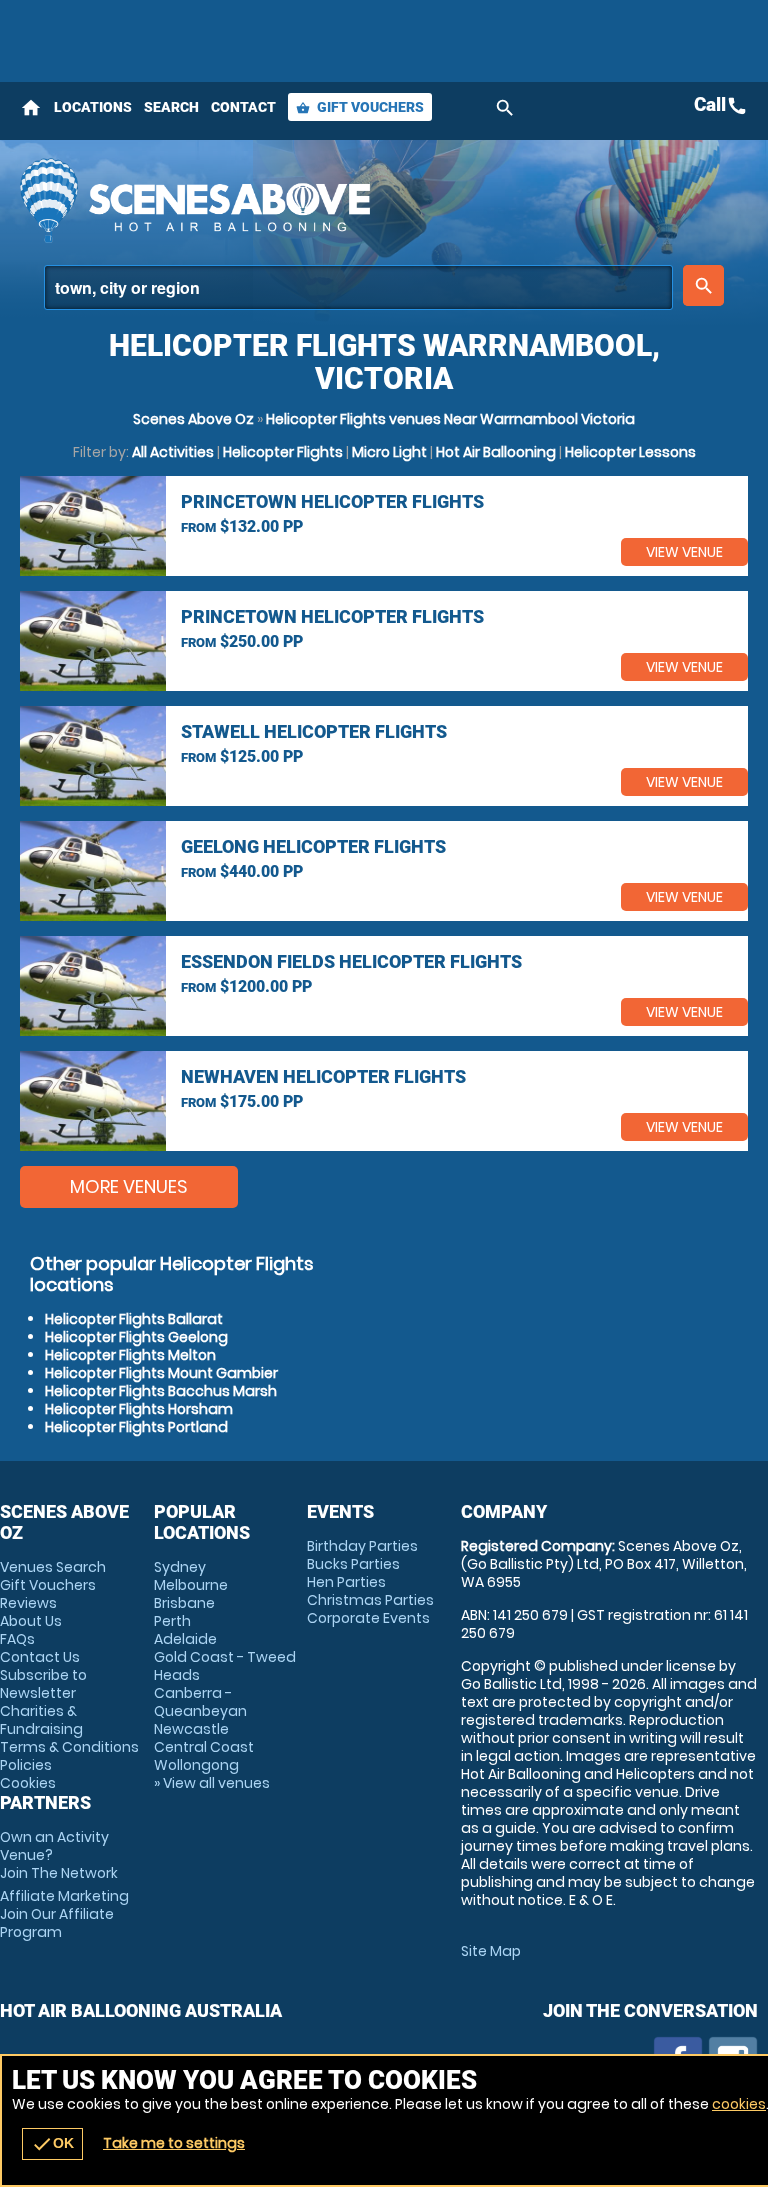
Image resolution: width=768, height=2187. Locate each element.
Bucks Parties (353, 1564)
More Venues (129, 1186)
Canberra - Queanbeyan (200, 1702)
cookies (739, 2104)
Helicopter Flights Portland (136, 1427)
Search (171, 107)
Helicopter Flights (283, 452)
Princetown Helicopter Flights (332, 501)
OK (52, 2144)
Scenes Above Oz (193, 419)
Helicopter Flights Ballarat (134, 1319)
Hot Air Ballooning (496, 452)
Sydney (180, 1567)
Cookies (28, 1783)
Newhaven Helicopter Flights (323, 1076)
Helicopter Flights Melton (130, 1355)
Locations (93, 107)
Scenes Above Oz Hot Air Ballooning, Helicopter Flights (256, 200)
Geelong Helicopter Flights (313, 846)
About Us (31, 1621)
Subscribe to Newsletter (43, 1684)
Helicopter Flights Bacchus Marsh (161, 1391)
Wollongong (196, 1765)
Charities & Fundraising (41, 1720)
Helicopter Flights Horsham (139, 1409)
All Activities (173, 452)
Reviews (28, 1603)
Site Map (491, 1951)
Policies (26, 1765)
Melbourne (191, 1585)
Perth (172, 1621)
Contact (243, 107)
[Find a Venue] (358, 287)
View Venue (684, 552)
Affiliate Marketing (64, 1914)
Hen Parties (346, 1582)
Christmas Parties (370, 1600)
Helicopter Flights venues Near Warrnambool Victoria (450, 419)
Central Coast (204, 1747)
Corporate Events (368, 1618)
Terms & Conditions (69, 1747)
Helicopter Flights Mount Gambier (161, 1373)
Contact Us (40, 1657)
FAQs (17, 1639)
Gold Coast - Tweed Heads (225, 1666)
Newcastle (191, 1729)
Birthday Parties (362, 1546)
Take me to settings (174, 2143)
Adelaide (185, 1639)
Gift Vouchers (360, 107)
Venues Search (53, 1567)
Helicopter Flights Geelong (136, 1337)
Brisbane (184, 1603)
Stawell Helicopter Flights (314, 731)
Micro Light (389, 452)
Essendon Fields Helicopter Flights (351, 961)
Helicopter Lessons (630, 452)
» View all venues (212, 1783)
